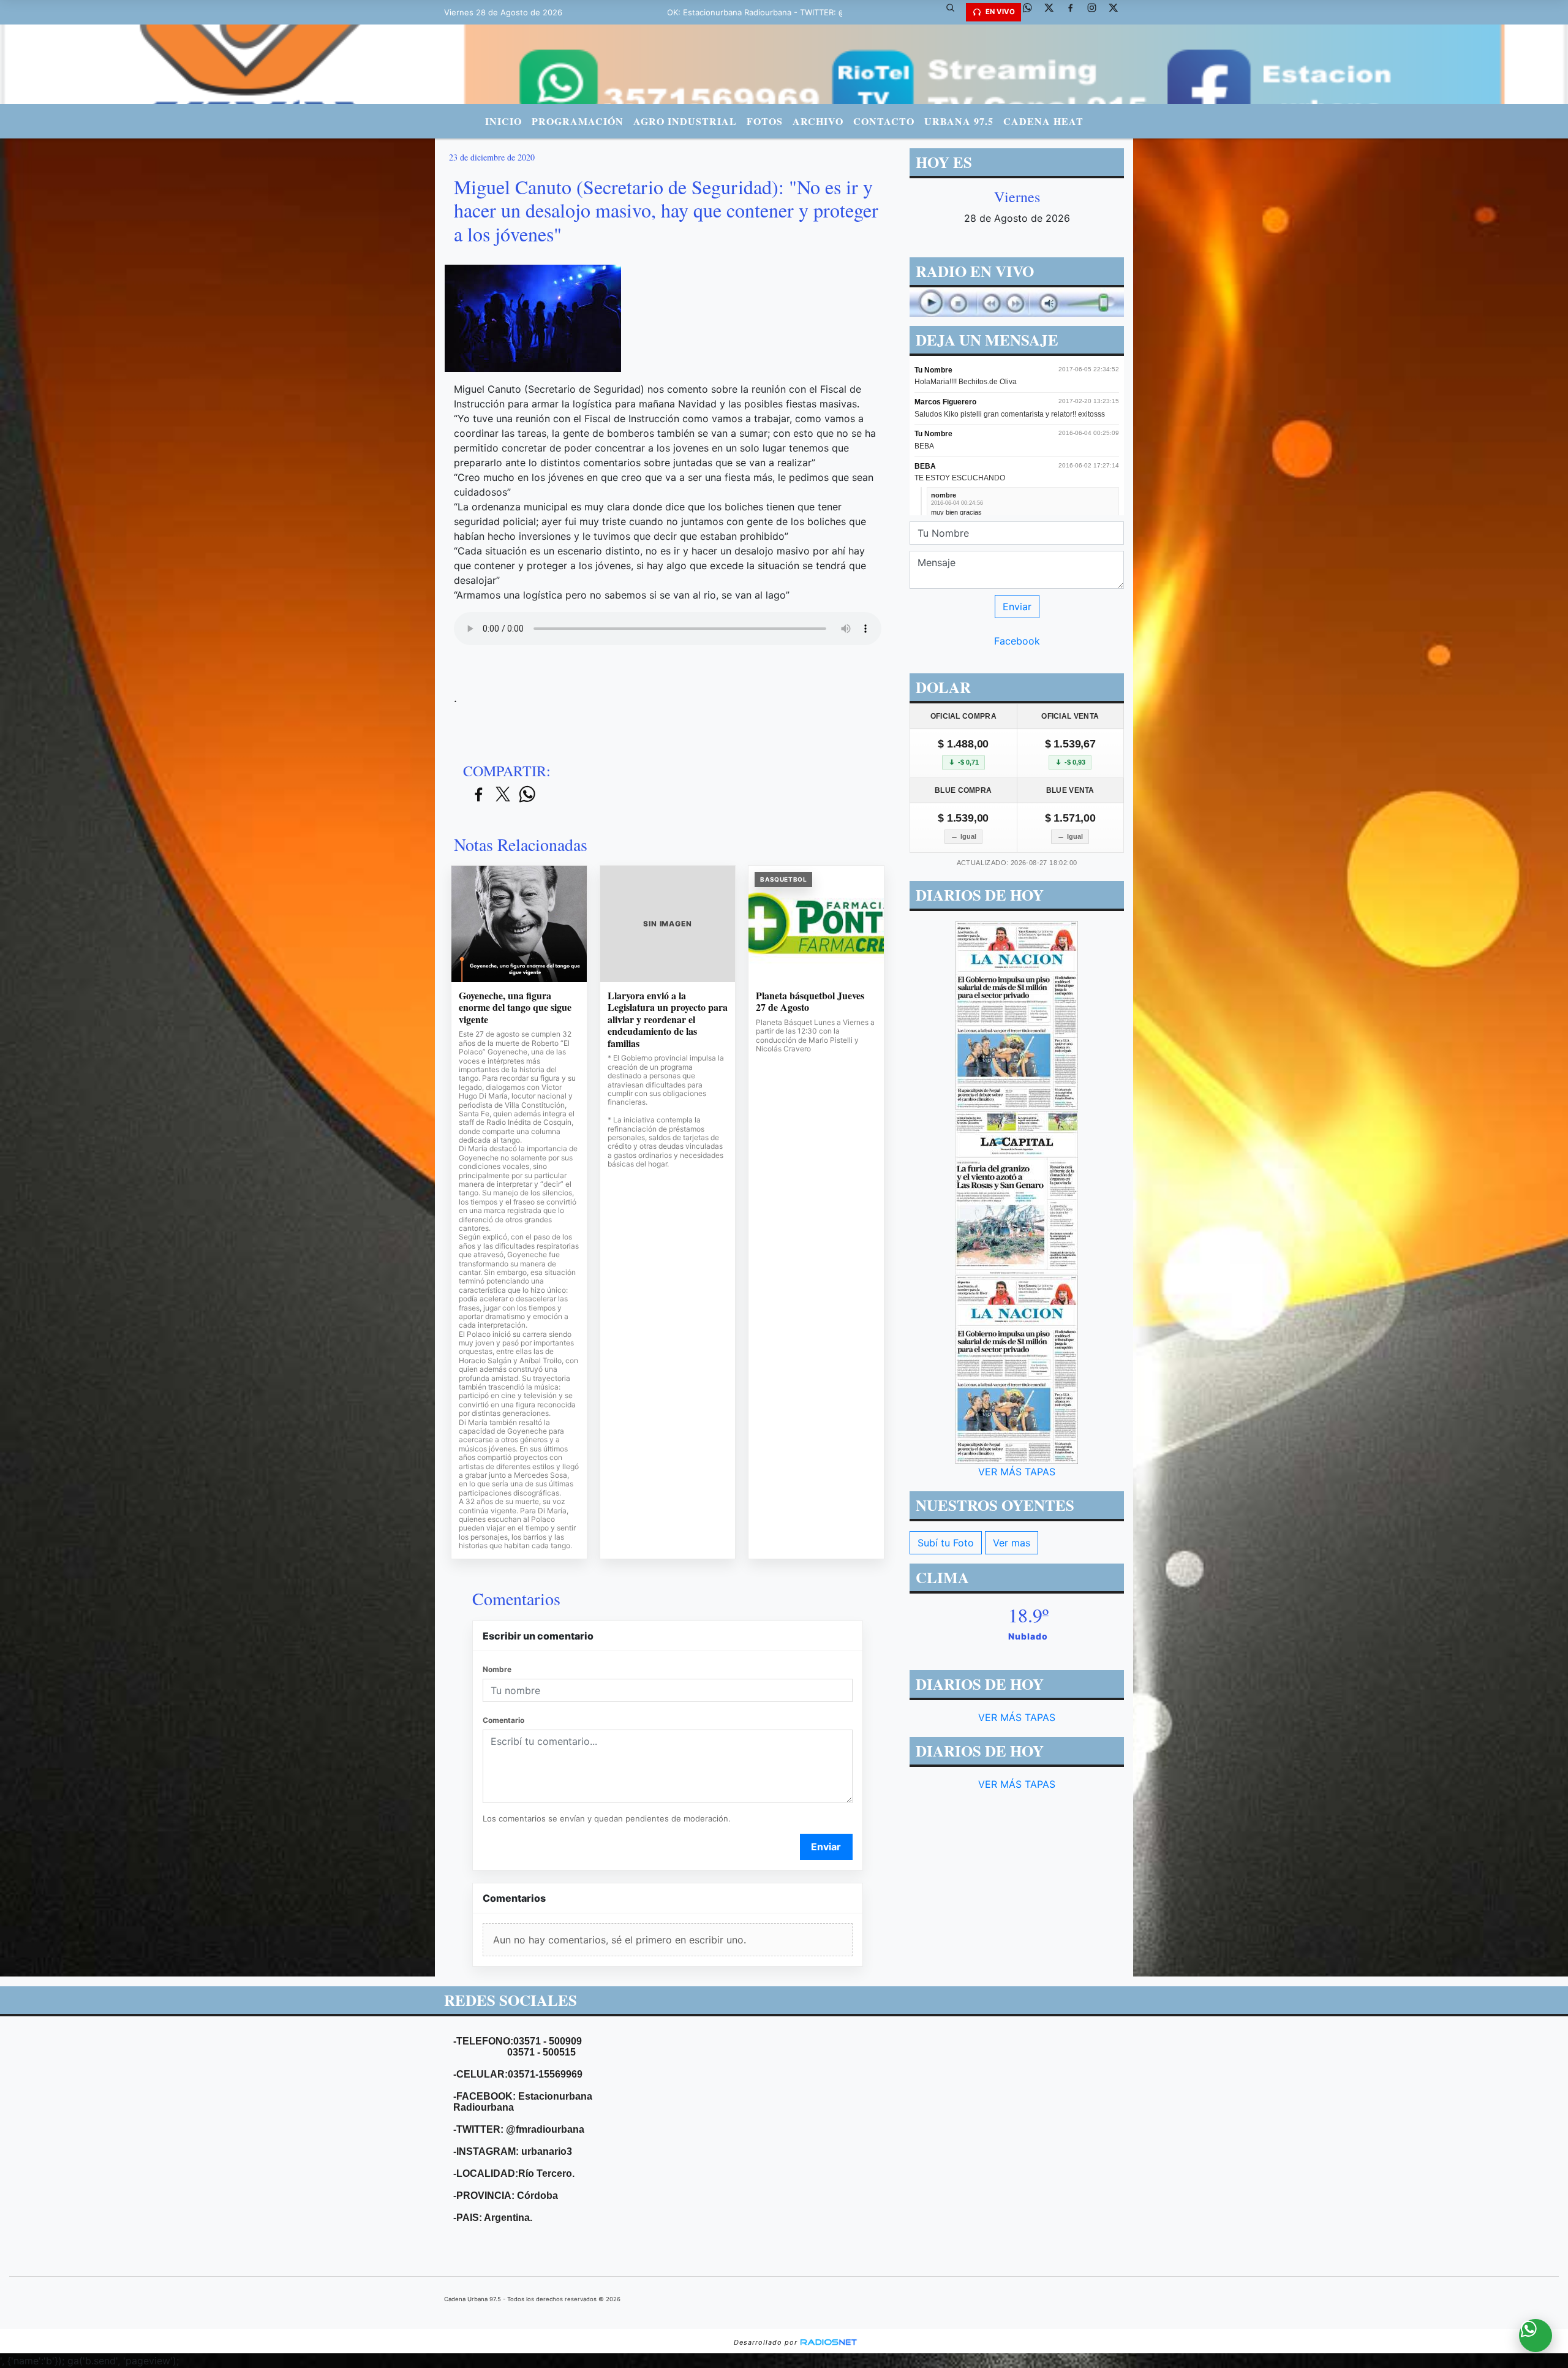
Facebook (1017, 641)
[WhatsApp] (1032, 12)
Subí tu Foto (946, 1543)
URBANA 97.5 (959, 121)
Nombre (497, 1669)
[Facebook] (1075, 12)
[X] (1053, 12)
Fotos (765, 121)
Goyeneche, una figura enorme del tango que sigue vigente (515, 1008)
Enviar (826, 1847)
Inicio (503, 121)
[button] (955, 12)
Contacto (884, 121)
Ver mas (1012, 1543)
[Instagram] (1096, 12)
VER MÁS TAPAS (1017, 1472)
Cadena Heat (1043, 121)
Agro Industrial (685, 121)
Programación (578, 121)
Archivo (818, 121)
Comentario (503, 1720)
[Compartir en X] (503, 795)
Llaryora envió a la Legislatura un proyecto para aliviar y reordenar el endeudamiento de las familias (668, 1019)
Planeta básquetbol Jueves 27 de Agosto (810, 1001)
